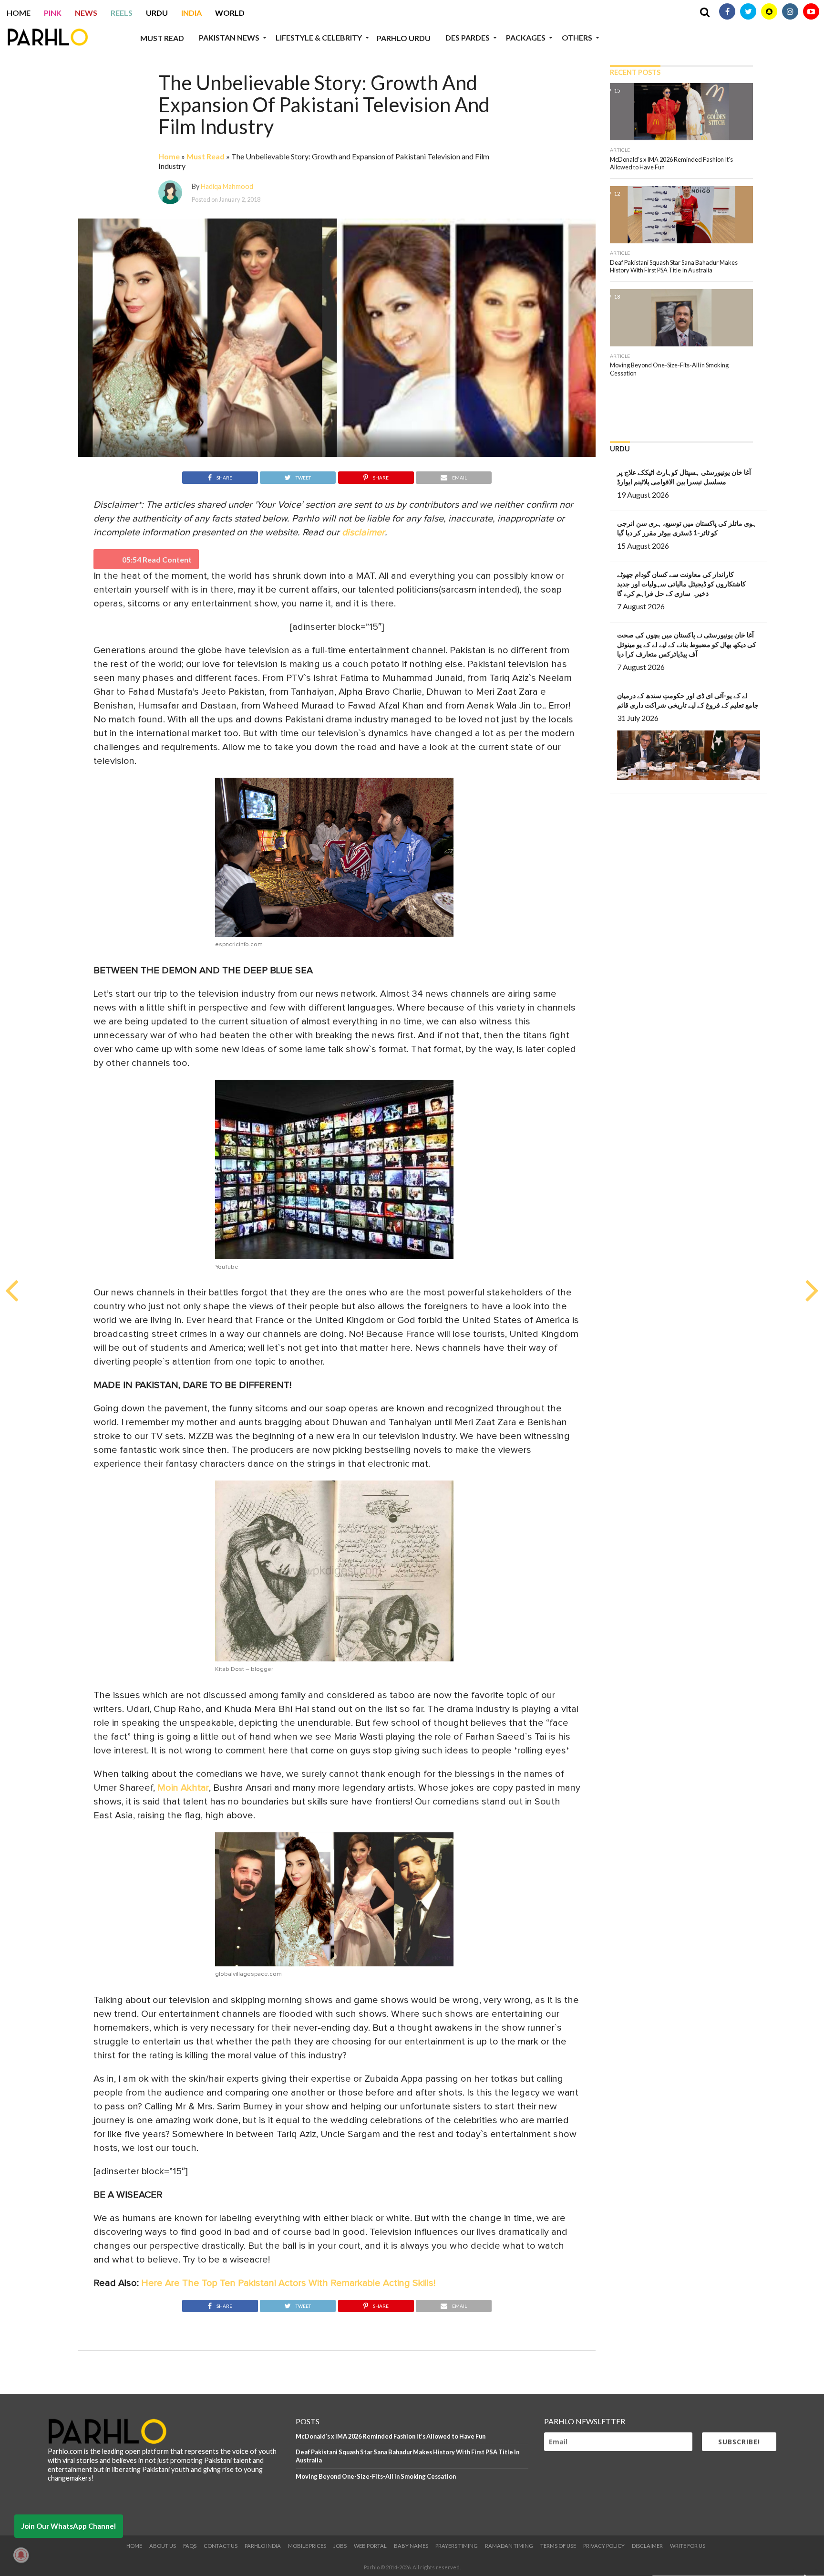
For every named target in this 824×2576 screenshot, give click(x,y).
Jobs (340, 2546)
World (230, 13)
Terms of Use (558, 2546)
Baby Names (411, 2546)
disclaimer (363, 532)
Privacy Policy (604, 2546)
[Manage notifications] (21, 2555)
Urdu (157, 13)
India (191, 13)
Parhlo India (263, 2546)
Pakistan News (229, 37)
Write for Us (688, 2546)
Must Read (162, 38)
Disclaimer (647, 2546)
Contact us (221, 2546)
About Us (163, 2546)
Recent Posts (635, 72)
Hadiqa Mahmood (227, 186)
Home (19, 13)
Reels (122, 13)
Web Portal (370, 2546)
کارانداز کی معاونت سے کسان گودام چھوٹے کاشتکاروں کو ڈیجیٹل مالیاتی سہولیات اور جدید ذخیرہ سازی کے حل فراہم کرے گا (681, 584)
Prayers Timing (457, 2546)
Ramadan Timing (509, 2546)
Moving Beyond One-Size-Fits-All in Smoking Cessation (376, 2476)
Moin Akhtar (183, 1788)
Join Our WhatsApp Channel (69, 2526)
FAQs (190, 2546)
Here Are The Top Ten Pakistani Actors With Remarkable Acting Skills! (288, 2283)
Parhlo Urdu (404, 38)
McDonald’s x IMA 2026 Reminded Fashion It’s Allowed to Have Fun (391, 2436)
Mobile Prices (307, 2546)
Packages (526, 37)
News (86, 13)
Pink (53, 13)
